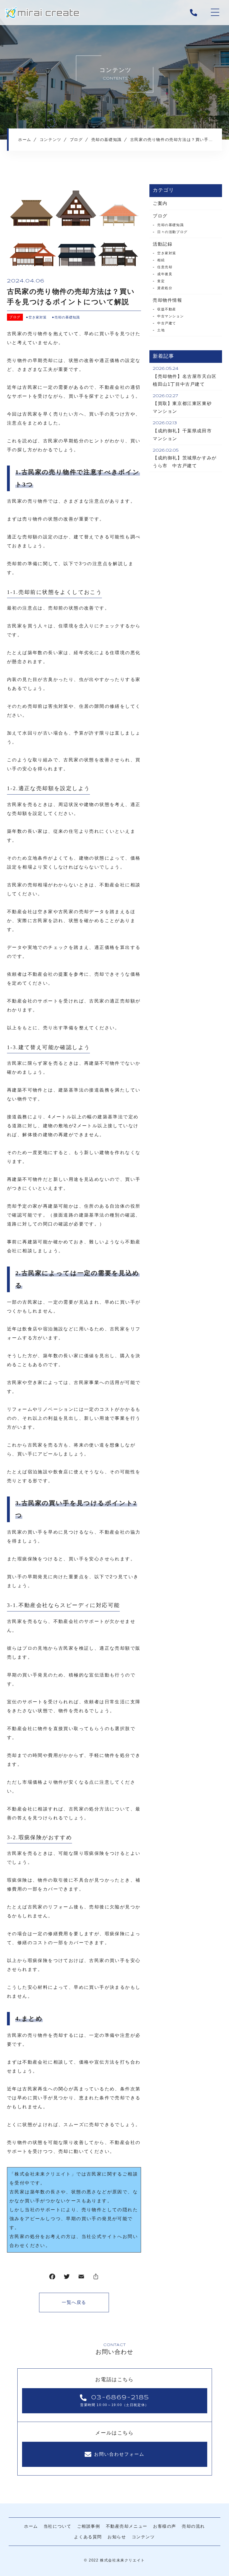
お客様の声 (165, 2526)
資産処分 (165, 288)
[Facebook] (52, 2278)
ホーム (31, 2526)
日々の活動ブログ (172, 232)
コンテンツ (143, 2537)
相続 (161, 260)
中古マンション (170, 316)
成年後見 (165, 274)
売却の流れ (193, 2526)
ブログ (15, 317)
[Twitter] (67, 2278)
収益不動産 (167, 309)
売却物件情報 (168, 300)
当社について (58, 2526)
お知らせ (117, 2537)
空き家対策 (38, 317)
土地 (161, 330)
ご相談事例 (89, 2526)
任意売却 (165, 267)
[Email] (81, 2278)
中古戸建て (167, 323)
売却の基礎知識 (67, 317)
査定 (161, 281)
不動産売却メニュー (127, 2526)
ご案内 (160, 203)
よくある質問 (88, 2537)
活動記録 (163, 244)
